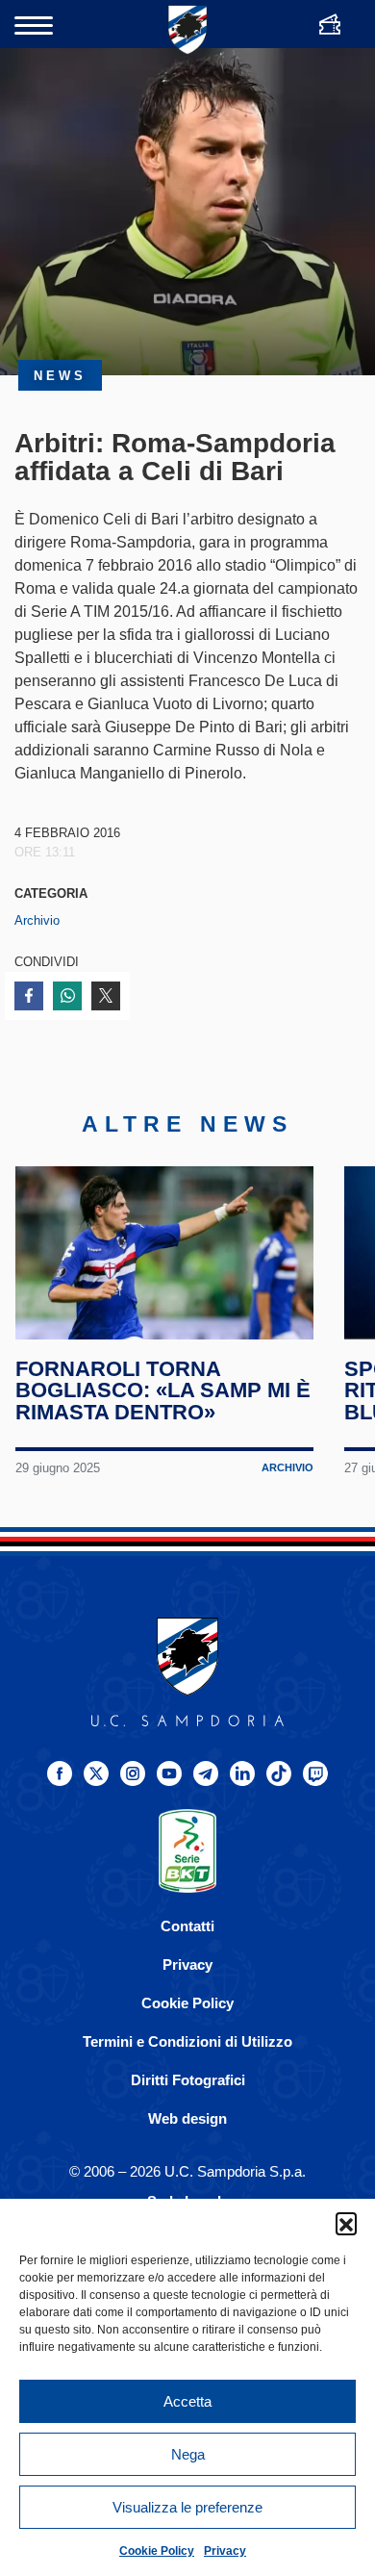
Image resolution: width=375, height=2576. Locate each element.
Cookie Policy (157, 2551)
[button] (346, 2223)
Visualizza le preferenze (187, 2507)
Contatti (187, 1926)
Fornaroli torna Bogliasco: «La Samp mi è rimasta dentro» (163, 1390)
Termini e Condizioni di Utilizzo (187, 2041)
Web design (187, 2118)
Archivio (37, 920)
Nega (188, 2454)
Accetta (187, 2401)
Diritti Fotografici (188, 2080)
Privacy (225, 2551)
